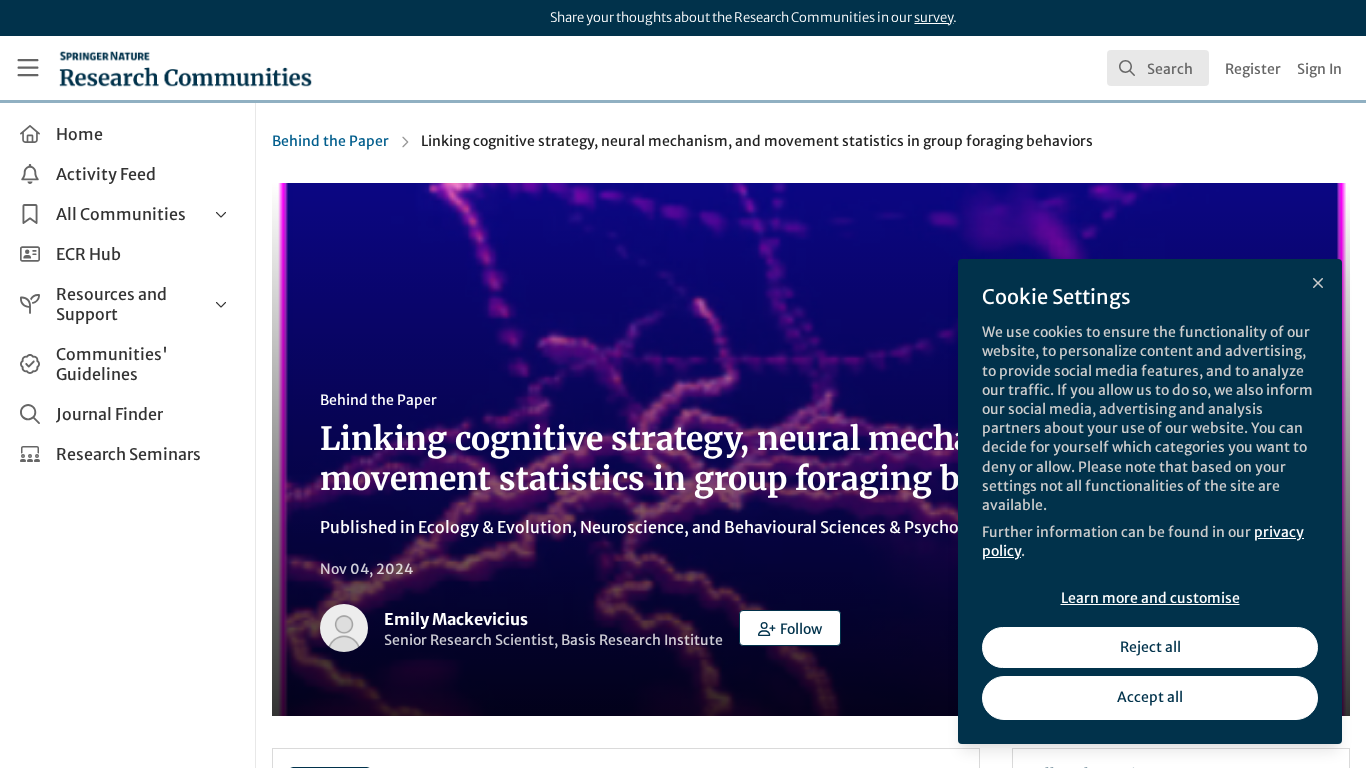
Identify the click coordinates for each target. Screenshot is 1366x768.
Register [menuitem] (1253, 69)
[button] (790, 628)
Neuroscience (632, 527)
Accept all (1150, 697)
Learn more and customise (1150, 598)
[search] (1158, 68)
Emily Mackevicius (456, 619)
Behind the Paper (330, 141)
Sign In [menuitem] (1319, 69)
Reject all (1150, 647)
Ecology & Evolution (495, 527)
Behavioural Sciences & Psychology (858, 527)
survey (933, 17)
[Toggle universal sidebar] (28, 68)
